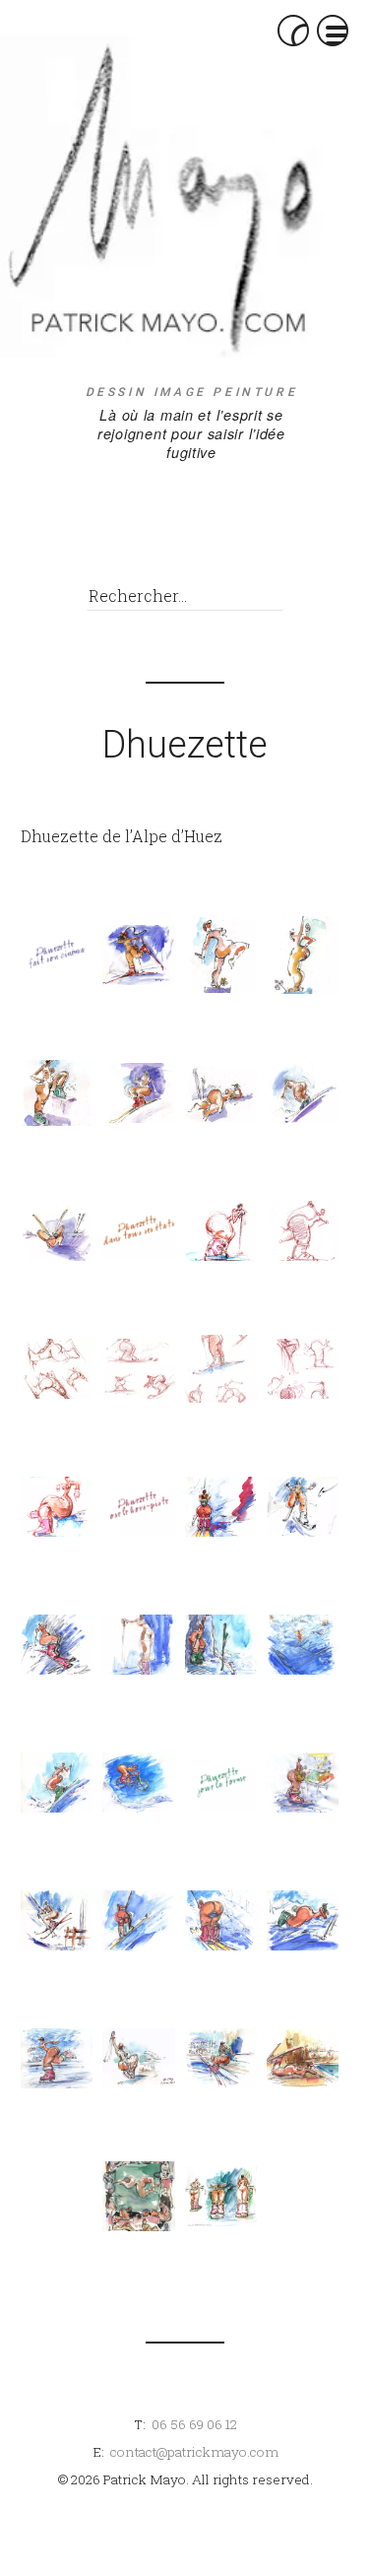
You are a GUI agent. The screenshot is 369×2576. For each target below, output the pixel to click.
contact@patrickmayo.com (194, 2452)
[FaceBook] (224, 490)
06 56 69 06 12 (194, 2424)
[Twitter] (224, 545)
